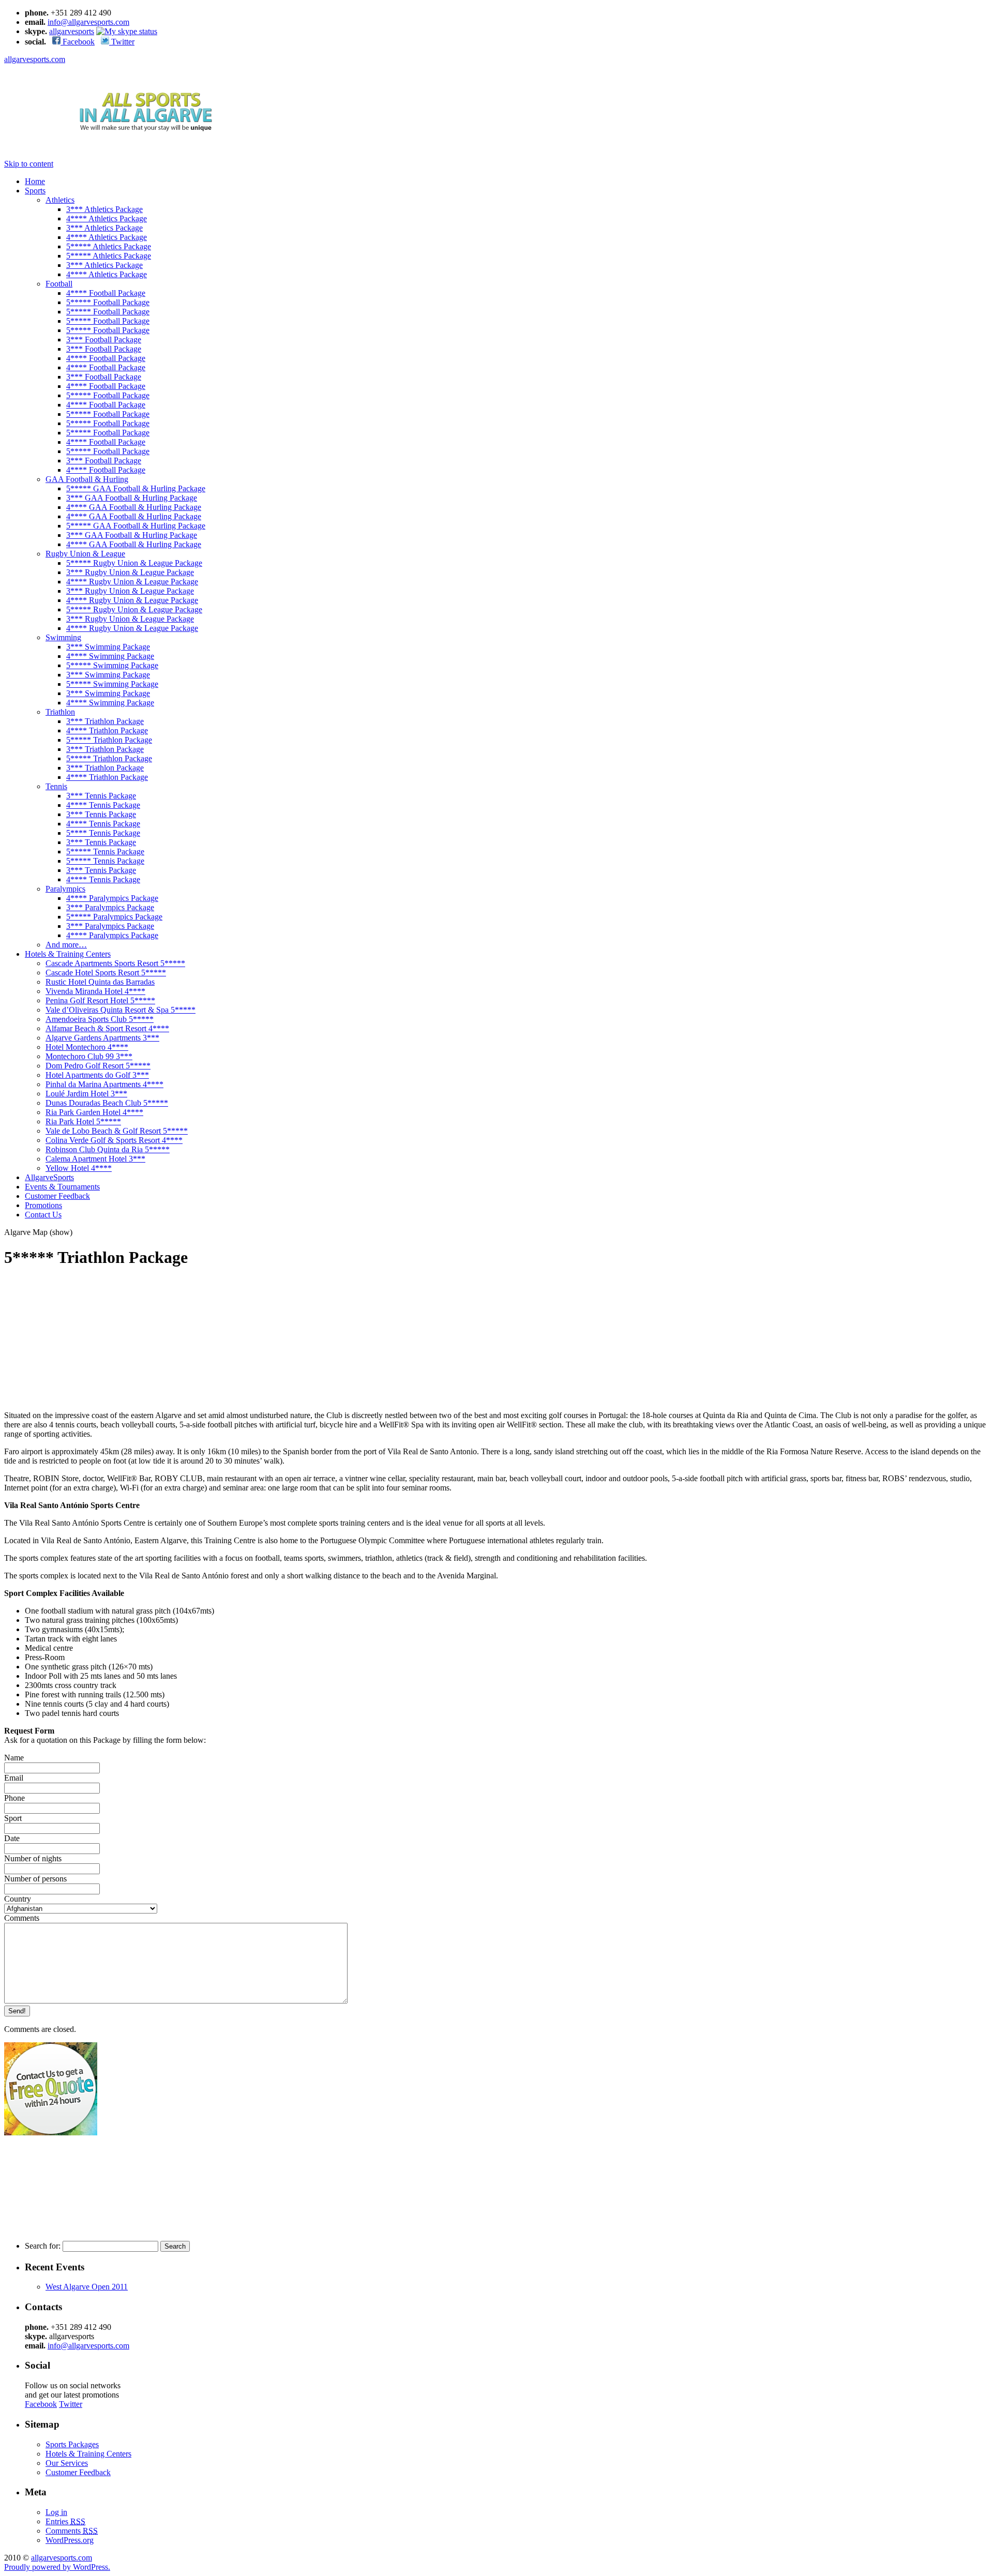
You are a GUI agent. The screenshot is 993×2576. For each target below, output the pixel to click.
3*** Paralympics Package (110, 907)
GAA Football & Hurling (87, 479)
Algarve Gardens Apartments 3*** (102, 1038)
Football (59, 284)
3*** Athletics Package (104, 209)
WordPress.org (70, 2540)
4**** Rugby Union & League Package (132, 582)
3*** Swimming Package (108, 647)
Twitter (122, 42)
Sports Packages (72, 2444)
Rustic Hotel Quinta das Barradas (100, 982)
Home (35, 181)
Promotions (43, 1205)
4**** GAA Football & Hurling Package (134, 507)
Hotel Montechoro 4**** (87, 1047)
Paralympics (65, 889)
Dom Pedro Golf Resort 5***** (98, 1066)
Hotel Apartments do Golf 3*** (97, 1075)
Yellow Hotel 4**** (79, 1168)
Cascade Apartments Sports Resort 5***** (115, 963)
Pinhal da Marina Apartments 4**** (104, 1084)
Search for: (43, 2246)
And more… (66, 945)
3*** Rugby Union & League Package (130, 572)
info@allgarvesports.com (88, 22)
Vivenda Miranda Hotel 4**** (95, 991)
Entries (65, 2521)
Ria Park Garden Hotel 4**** (94, 1112)
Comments (72, 2531)
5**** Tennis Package (103, 833)
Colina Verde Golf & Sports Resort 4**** (114, 1140)
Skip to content (29, 164)
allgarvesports (72, 31)
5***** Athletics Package (109, 246)
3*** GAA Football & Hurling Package (132, 498)
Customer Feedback (57, 1196)
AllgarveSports (49, 1177)
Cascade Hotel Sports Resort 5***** (106, 973)
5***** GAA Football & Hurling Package (136, 488)
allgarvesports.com (35, 59)
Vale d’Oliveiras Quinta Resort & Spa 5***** (121, 1010)
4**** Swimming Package (110, 656)
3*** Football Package (104, 340)
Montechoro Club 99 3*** (89, 1056)
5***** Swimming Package (112, 665)
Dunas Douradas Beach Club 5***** (107, 1103)
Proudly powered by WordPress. (57, 2567)
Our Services (67, 2463)
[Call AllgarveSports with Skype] (127, 31)
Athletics (60, 200)
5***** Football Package (108, 302)
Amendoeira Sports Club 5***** (100, 1019)
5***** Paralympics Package (114, 917)
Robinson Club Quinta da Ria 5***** (108, 1149)
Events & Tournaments (62, 1187)
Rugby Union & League (85, 554)
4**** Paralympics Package (112, 898)
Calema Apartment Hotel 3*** (95, 1159)
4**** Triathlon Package (107, 730)
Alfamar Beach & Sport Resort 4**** (107, 1028)
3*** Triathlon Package (105, 721)
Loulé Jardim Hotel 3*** (86, 1094)
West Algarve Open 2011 (87, 2287)
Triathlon (60, 712)
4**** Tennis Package (103, 805)
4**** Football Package (106, 293)
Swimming (63, 637)
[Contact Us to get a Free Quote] (51, 2133)
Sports (35, 191)
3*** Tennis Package (101, 796)
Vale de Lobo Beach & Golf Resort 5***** (117, 1131)
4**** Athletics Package (107, 219)
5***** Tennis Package (105, 852)
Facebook (78, 42)
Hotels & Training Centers (68, 954)
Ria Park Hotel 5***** (83, 1121)
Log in (56, 2512)
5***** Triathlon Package (109, 740)
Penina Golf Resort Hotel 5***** (100, 1000)
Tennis (56, 786)
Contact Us (43, 1215)
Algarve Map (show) (38, 1232)
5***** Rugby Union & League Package (134, 563)
